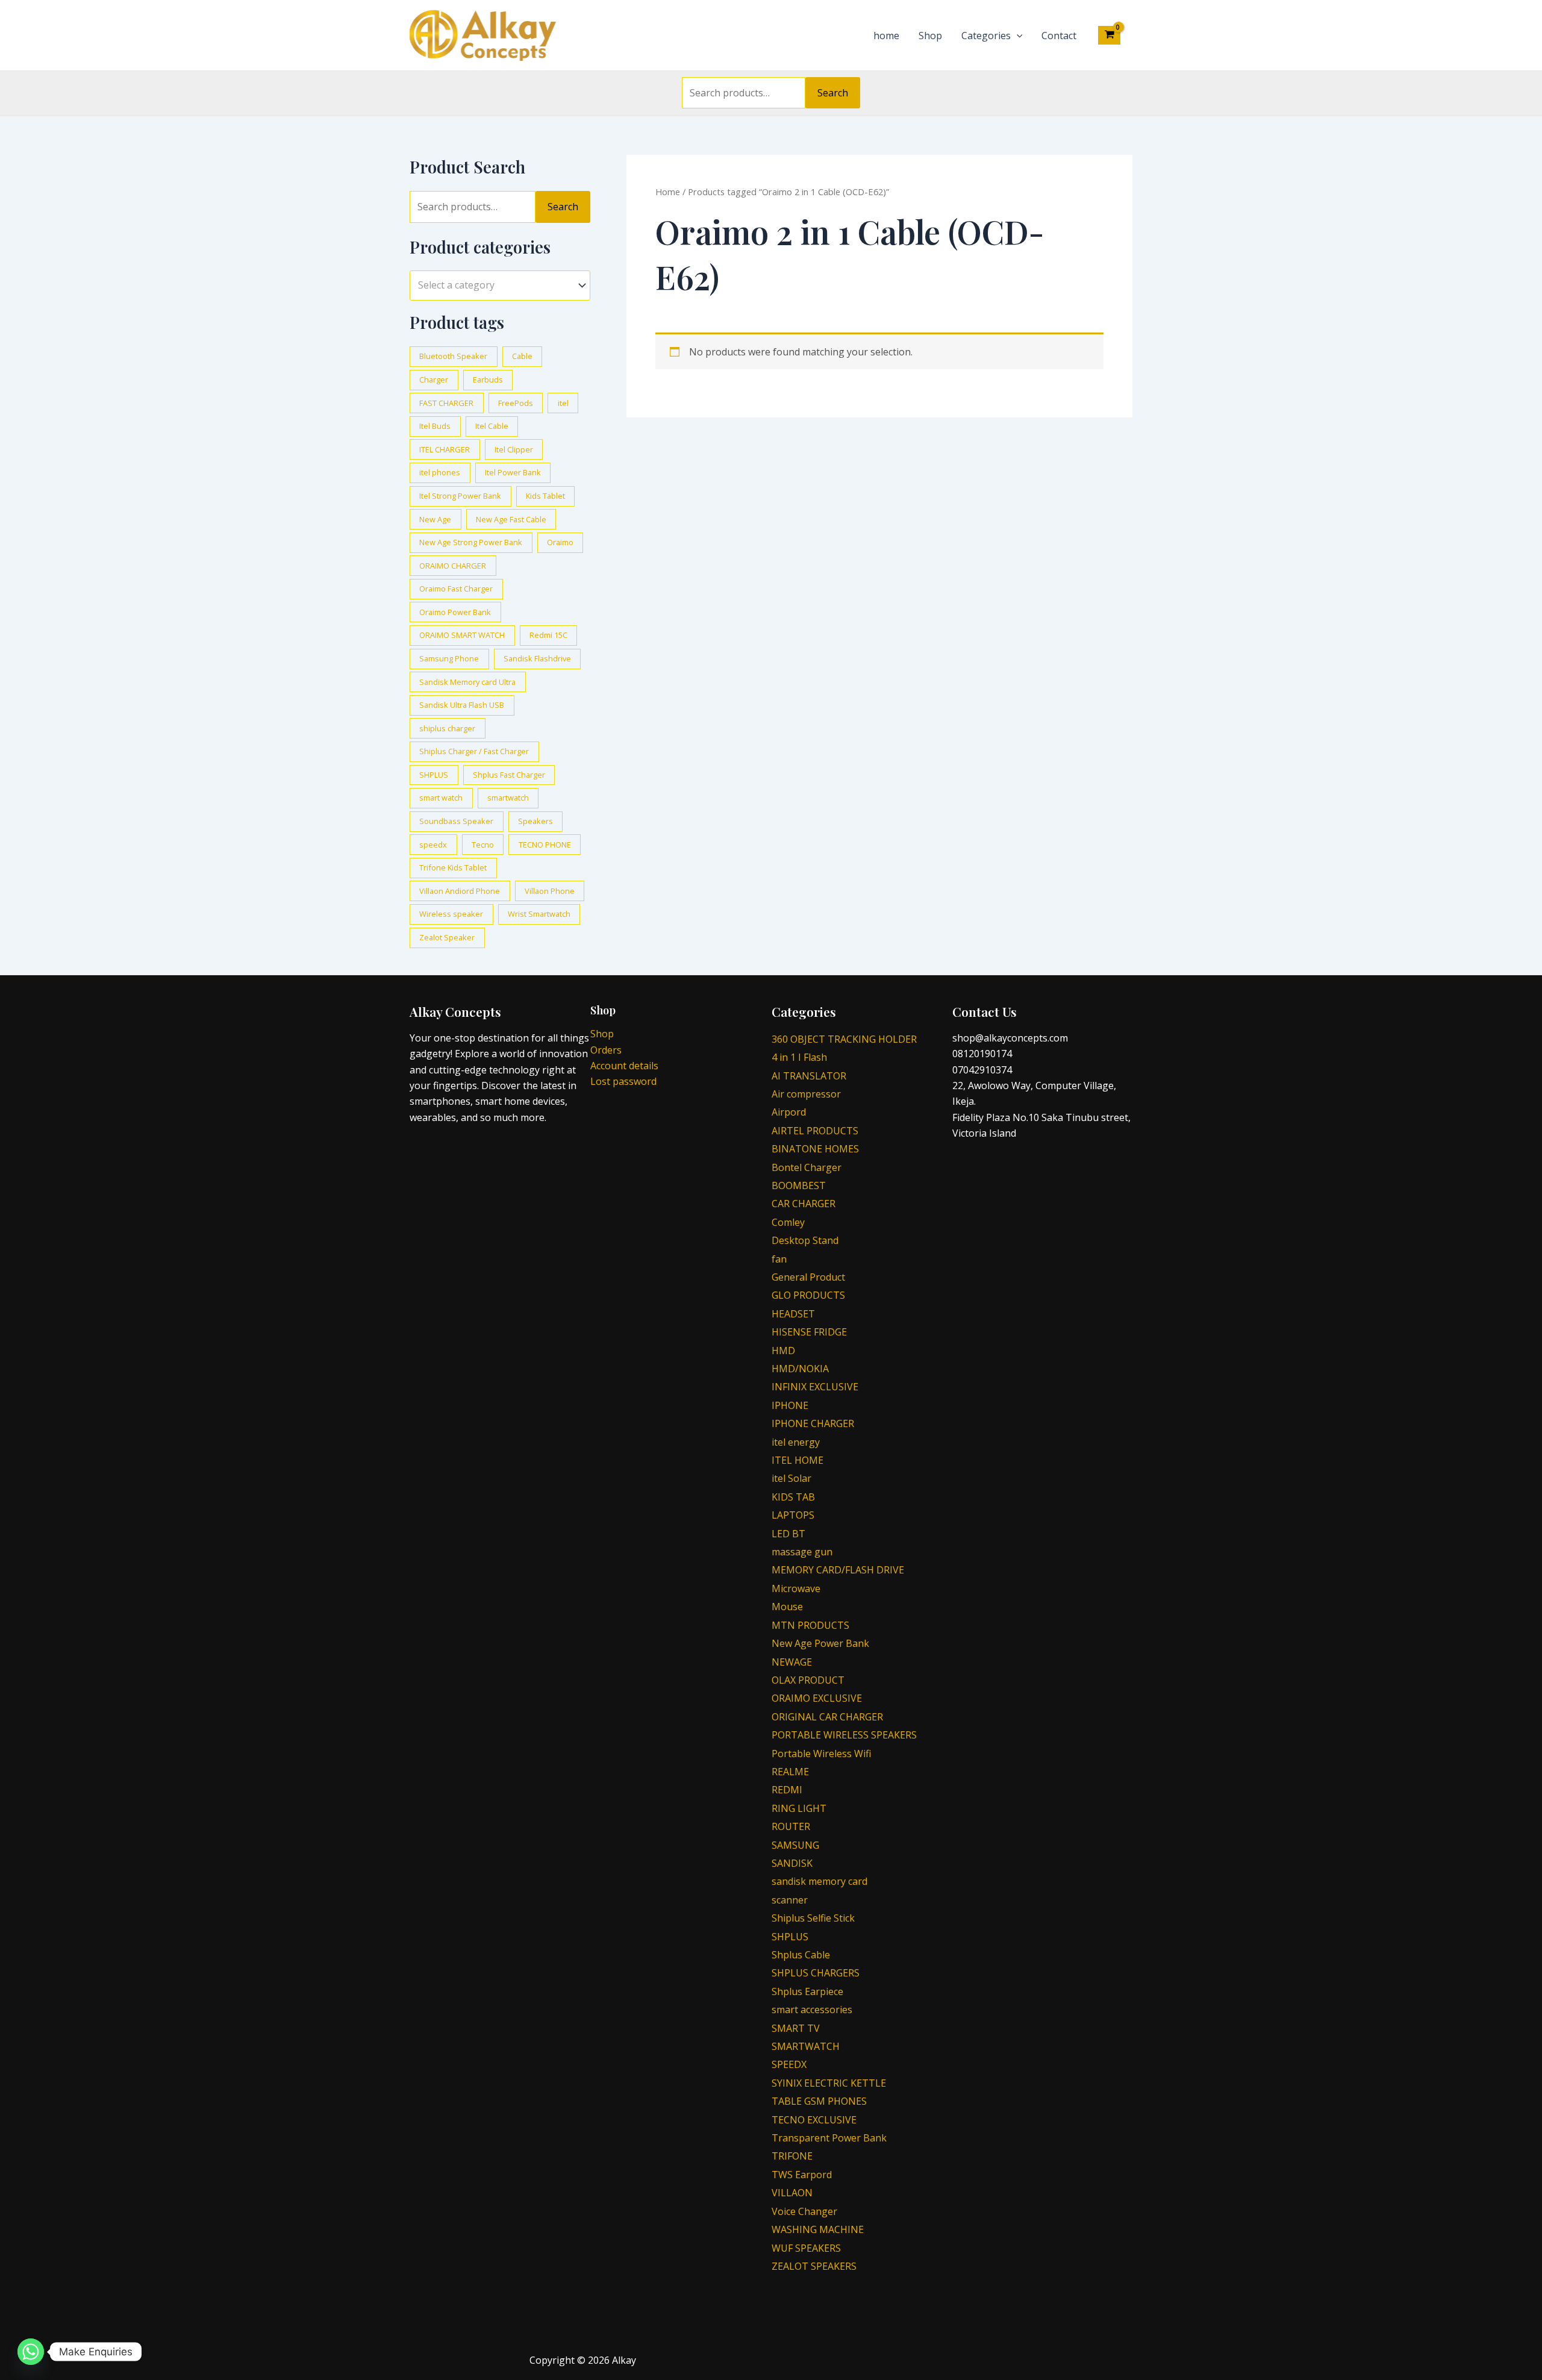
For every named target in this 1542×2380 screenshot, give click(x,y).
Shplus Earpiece (807, 1991)
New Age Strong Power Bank (471, 542)
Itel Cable (492, 426)
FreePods (516, 403)
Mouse (787, 1607)
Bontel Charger (807, 1167)
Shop (930, 36)
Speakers (535, 821)
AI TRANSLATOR (809, 1076)
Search (833, 93)
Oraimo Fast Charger (456, 589)
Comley (788, 1222)
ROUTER (791, 1826)
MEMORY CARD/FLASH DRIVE (838, 1570)
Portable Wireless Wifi (821, 1754)
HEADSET (793, 1314)
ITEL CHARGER (445, 449)
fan (779, 1259)
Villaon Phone (550, 891)
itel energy (796, 1442)
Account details (624, 1066)
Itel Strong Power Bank (460, 496)
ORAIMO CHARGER (453, 566)
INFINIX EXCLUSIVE (815, 1387)
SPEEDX (789, 2064)
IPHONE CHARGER (813, 1423)
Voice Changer (804, 2211)
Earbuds (488, 379)
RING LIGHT (799, 1808)
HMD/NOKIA (800, 1369)
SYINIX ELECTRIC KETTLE (829, 2083)
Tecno (483, 845)
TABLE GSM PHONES (819, 2101)
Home (668, 192)
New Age (435, 519)
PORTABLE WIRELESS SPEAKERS (844, 1735)
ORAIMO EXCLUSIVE (817, 1698)
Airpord (789, 1112)
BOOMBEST (799, 1185)
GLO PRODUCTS (808, 1295)
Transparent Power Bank (829, 2138)
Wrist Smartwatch (539, 914)
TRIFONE (792, 2156)
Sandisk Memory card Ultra (467, 682)
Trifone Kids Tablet (453, 867)
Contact (1059, 36)
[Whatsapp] (31, 2352)
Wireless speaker (451, 914)
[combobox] (500, 285)
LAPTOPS (793, 1515)
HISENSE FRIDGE (809, 1332)
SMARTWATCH (806, 2046)
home (886, 36)
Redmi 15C (548, 635)
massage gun (802, 1552)
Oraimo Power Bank (455, 612)
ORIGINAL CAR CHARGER (827, 1717)
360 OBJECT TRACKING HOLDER (844, 1039)
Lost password (623, 1081)
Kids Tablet (545, 496)
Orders (606, 1050)
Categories (986, 36)
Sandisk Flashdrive (537, 658)
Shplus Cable (801, 1955)
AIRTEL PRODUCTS (815, 1131)
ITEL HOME (798, 1460)
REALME (790, 1772)
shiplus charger (447, 728)
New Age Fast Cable (511, 519)
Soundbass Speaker (456, 821)
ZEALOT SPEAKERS (814, 2266)
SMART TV (796, 2028)
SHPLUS (434, 775)
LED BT (788, 1534)
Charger (434, 379)
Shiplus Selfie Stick (813, 1918)
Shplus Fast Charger (509, 775)
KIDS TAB (793, 1497)
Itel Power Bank (513, 472)
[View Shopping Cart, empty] (1109, 35)
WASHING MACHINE (818, 2229)
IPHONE (790, 1405)
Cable (522, 356)
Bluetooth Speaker (453, 356)
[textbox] (494, 286)
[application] (1017, 36)
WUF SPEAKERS (806, 2248)
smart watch (441, 798)
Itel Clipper (514, 449)
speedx (433, 845)
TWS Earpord (802, 2175)
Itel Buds (435, 426)
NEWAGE (792, 1662)
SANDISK (792, 1863)
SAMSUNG (795, 1845)
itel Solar (791, 1478)
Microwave (796, 1588)
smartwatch (508, 798)
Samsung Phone (449, 658)
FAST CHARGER (446, 403)
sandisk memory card (819, 1881)
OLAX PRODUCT (808, 1680)
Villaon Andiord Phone (460, 891)
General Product (808, 1277)
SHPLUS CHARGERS (816, 1973)
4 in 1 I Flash (799, 1057)
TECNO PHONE (545, 845)
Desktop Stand (805, 1240)
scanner (790, 1900)
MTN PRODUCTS (810, 1625)
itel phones (440, 472)
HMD (783, 1351)
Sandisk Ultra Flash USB (462, 705)
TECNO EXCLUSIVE (814, 2120)
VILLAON (792, 2193)
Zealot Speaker (447, 937)
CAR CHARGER (804, 1204)
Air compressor (806, 1094)
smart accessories (812, 2010)
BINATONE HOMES (815, 1149)
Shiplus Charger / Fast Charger (474, 751)
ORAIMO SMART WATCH (462, 635)
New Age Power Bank (820, 1643)
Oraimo (560, 542)
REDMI (787, 1790)
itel (563, 403)
